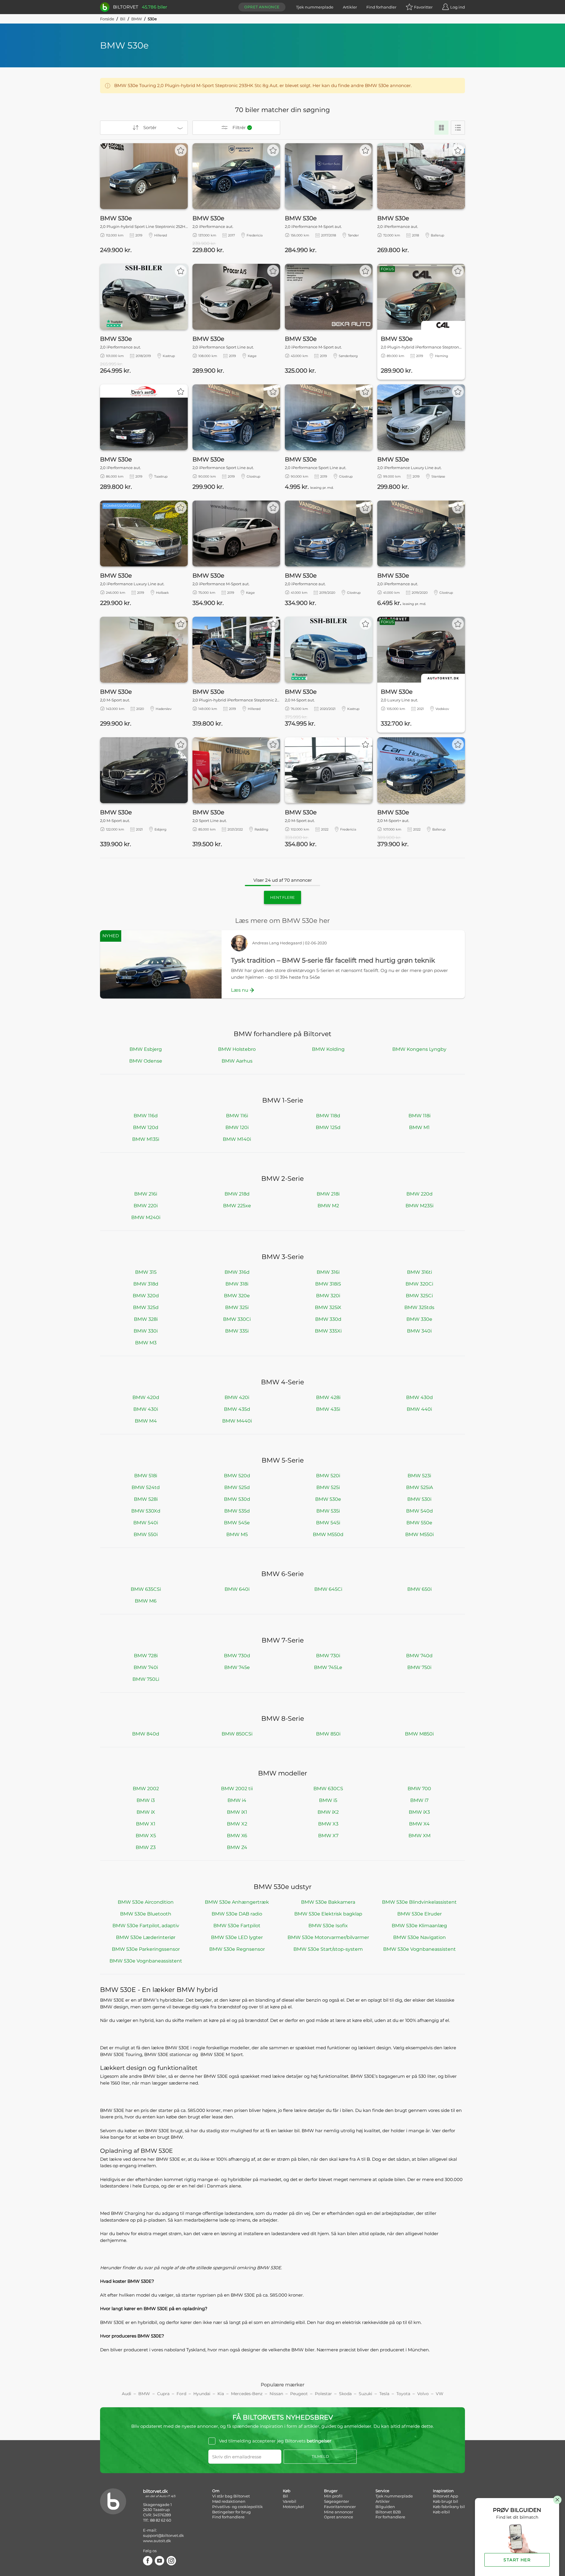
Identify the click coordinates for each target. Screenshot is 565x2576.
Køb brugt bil (446, 2501)
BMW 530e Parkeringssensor (146, 1949)
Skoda (345, 2394)
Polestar (323, 2394)
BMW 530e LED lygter (237, 1937)
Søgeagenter (336, 2501)
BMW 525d (237, 1487)
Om (216, 2491)
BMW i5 (328, 1800)
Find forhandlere (228, 2517)
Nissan (276, 2394)
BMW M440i (237, 1421)
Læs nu (240, 990)
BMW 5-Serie (283, 1460)
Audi (127, 2394)
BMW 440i (419, 1409)
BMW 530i (419, 1499)
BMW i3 (146, 1800)
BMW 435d (237, 1409)
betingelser (319, 2441)
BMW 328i (146, 1319)
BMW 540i (146, 1523)
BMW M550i (419, 1534)
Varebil (290, 2501)
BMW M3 (146, 1343)
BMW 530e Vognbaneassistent (419, 1949)
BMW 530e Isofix (328, 1926)
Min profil (333, 2496)
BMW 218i (328, 1194)
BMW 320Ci (419, 1284)
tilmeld (320, 2456)
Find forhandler (381, 7)
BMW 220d (419, 1194)
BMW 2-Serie (282, 1179)
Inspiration (443, 2491)
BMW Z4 (237, 1847)
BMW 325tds (419, 1307)
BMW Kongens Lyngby (419, 1049)
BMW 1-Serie (283, 1100)
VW (440, 2394)
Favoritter (423, 7)
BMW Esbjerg (146, 1049)
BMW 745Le (328, 1667)
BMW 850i (328, 1734)
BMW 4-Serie (282, 1382)
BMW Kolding (328, 1049)
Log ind (458, 7)
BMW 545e (237, 1523)
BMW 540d (419, 1511)
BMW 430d (419, 1397)
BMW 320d (146, 1296)
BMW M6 (146, 1601)
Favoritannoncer (340, 2507)
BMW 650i (419, 1589)
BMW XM (419, 1836)
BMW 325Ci (419, 1296)
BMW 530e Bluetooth (146, 1914)
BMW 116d (146, 1116)
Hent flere (282, 897)
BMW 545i (328, 1523)
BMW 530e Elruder (419, 1914)
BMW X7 (328, 1836)
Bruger (331, 2491)
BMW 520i (328, 1476)
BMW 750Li (146, 1679)
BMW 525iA (419, 1487)
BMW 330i (146, 1331)
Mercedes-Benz (247, 2394)
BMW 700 (419, 1789)
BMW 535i (328, 1511)
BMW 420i (237, 1397)
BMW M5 (237, 1534)
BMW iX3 (419, 1812)
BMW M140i (237, 1139)
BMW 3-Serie (283, 1257)
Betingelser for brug (231, 2512)
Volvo (423, 2394)
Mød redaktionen (229, 2501)
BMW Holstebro (237, 1049)
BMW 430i (146, 1409)
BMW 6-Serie (282, 1574)
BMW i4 (237, 1800)
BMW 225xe (237, 1206)
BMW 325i (237, 1307)
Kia (221, 2394)
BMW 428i (328, 1397)
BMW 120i (237, 1127)
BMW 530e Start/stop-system (328, 1949)
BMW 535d (237, 1511)
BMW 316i (328, 1272)
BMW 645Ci (328, 1589)
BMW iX (146, 1812)
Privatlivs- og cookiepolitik (237, 2507)
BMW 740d (419, 1656)
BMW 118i (419, 1116)
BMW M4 (146, 1421)
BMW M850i (419, 1734)
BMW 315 (146, 1272)
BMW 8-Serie (283, 1719)
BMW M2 (328, 1206)
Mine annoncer (339, 2512)
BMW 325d (146, 1307)
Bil (123, 19)
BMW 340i (419, 1331)
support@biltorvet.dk (163, 2535)
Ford (181, 2394)
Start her (517, 2560)
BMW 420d (146, 1397)
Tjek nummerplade (315, 7)
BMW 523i (419, 1476)
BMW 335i (237, 1331)
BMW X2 (237, 1824)
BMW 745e (237, 1667)
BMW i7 (419, 1800)
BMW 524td (146, 1487)
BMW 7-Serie (283, 1640)
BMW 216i (146, 1194)
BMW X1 (146, 1824)
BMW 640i (237, 1589)
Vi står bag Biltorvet (231, 2496)
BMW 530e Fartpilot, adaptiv (146, 1926)
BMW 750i (419, 1667)
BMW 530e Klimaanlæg (419, 1926)
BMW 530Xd (146, 1511)
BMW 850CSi (237, 1734)
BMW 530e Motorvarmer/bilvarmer (328, 1937)
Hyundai (202, 2394)
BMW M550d (328, 1534)
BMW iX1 (237, 1812)
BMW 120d (146, 1127)
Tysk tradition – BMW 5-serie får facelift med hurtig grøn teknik (333, 960)
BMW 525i (328, 1487)
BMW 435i (328, 1409)
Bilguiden (385, 2507)
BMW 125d (328, 1127)
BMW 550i (146, 1534)
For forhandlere (390, 2517)
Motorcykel (293, 2507)
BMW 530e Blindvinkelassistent (419, 1902)
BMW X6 (237, 1836)
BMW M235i (419, 1206)
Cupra (163, 2394)
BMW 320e (237, 1296)
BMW (137, 19)
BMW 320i (328, 1296)
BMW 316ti (419, 1272)
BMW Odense (146, 1061)
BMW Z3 (146, 1847)
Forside (107, 19)
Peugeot (299, 2394)
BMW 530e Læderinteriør (146, 1937)
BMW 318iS (328, 1284)
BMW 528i (146, 1499)
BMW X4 (419, 1824)
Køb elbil (441, 2512)
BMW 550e (419, 1523)
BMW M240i (146, 1217)
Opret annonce (262, 7)
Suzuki (365, 2394)
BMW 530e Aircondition (146, 1902)
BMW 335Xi (328, 1331)
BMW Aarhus (237, 1061)
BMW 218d (237, 1194)
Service (382, 2491)
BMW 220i (146, 1206)
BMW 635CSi (146, 1589)
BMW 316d (237, 1272)
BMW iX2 (328, 1812)
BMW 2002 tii (237, 1789)
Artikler (350, 7)
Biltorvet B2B (388, 2512)
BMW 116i (237, 1116)
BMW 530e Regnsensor (237, 1949)
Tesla (384, 2394)
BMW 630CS (328, 1789)
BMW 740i (146, 1667)
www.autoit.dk (157, 2541)
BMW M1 (419, 1127)
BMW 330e (419, 1319)
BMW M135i (146, 1139)
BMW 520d (237, 1476)
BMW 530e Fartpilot (237, 1926)
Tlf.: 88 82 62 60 (157, 2520)
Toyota (403, 2394)
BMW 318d (146, 1284)
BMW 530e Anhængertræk (237, 1902)
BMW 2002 (146, 1789)
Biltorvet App (446, 2496)
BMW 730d (237, 1656)
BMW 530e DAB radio (237, 1914)
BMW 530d (237, 1499)
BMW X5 (146, 1836)
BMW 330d (328, 1319)
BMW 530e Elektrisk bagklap (328, 1914)
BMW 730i (328, 1656)
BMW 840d (146, 1734)
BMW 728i (146, 1656)
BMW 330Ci (237, 1319)
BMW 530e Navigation (419, 1937)
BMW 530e (328, 1499)
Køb (287, 2491)
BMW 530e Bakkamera (328, 1902)
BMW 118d (328, 1116)
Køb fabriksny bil (449, 2507)
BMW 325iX (328, 1307)
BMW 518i (146, 1476)
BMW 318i (237, 1284)
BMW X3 (328, 1824)
